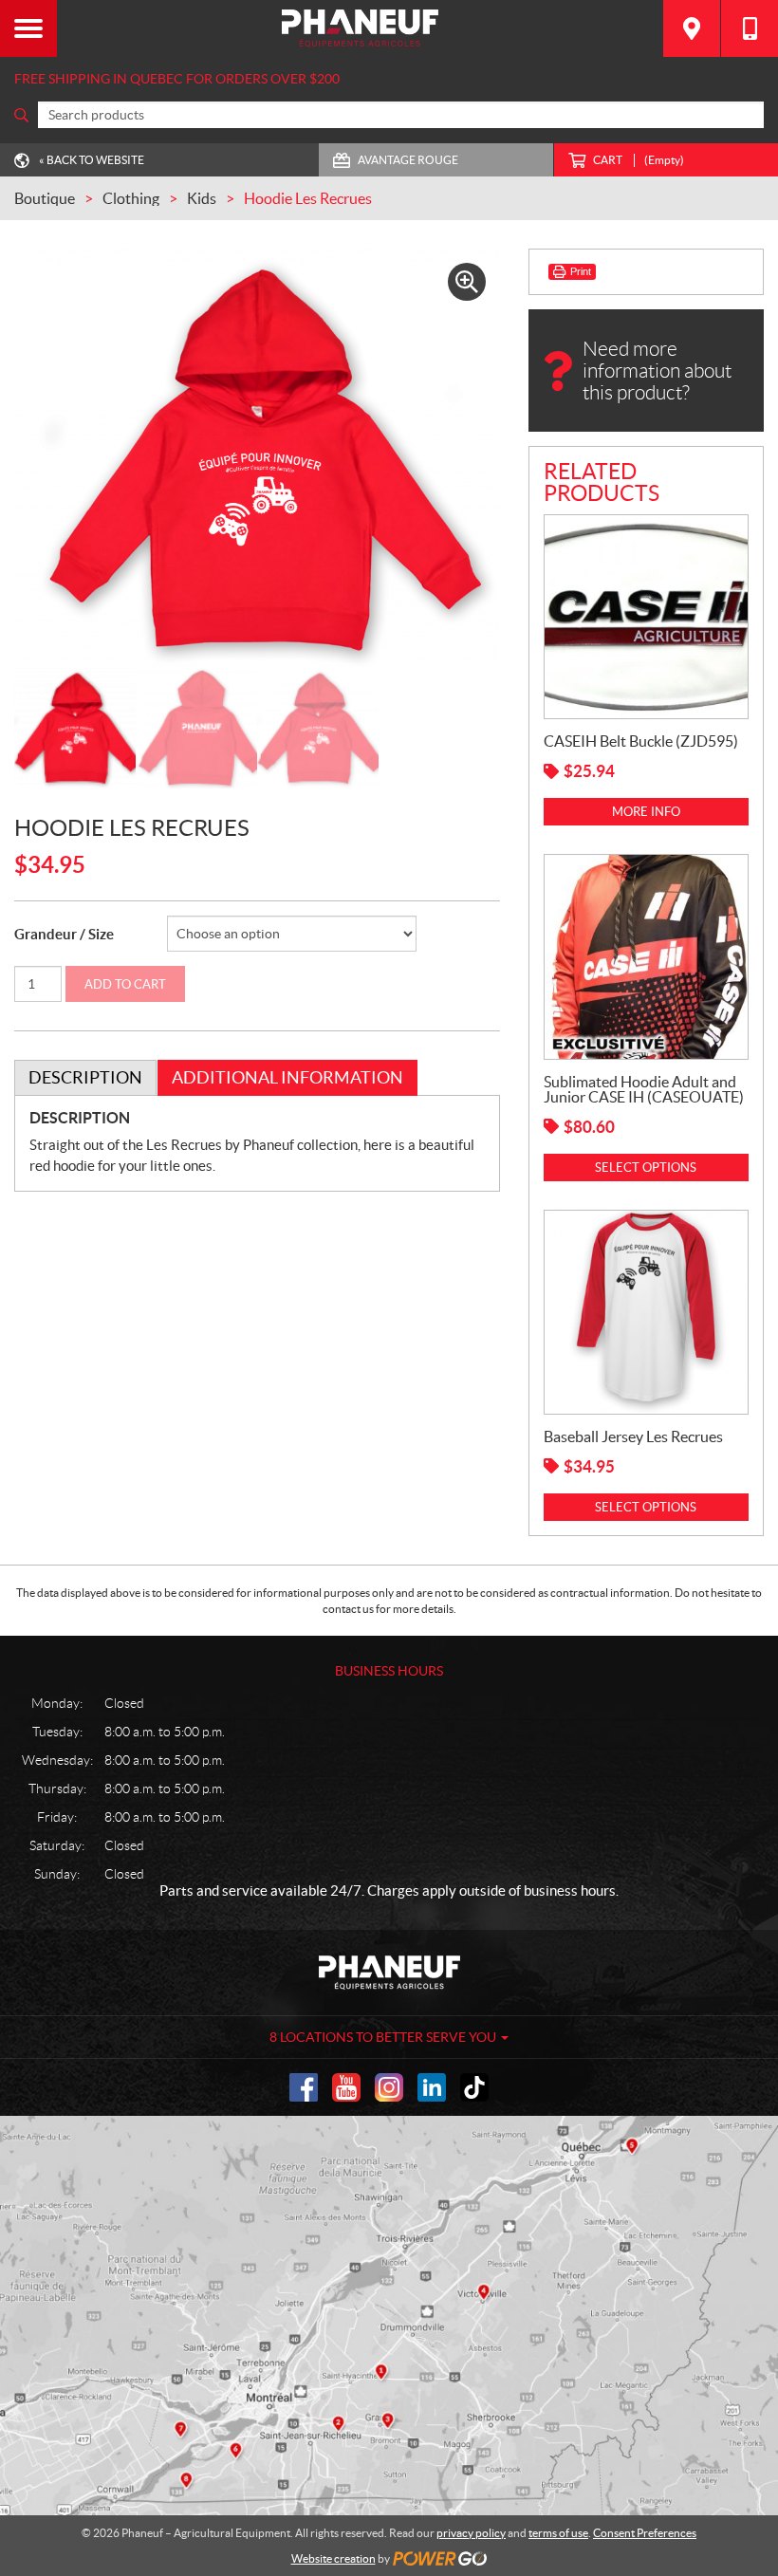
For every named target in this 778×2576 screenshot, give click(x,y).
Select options (646, 1168)
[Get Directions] (692, 28)
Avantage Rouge (408, 160)
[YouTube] (346, 2087)
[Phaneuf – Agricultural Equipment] (360, 28)
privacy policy (471, 2533)
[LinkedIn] (432, 2087)
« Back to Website (92, 160)
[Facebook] (304, 2087)
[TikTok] (474, 2087)
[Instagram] (389, 2087)
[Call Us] (750, 28)
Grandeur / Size (64, 934)
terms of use (558, 2533)
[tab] (85, 1078)
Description (85, 1077)
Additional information (287, 1077)
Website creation (333, 2558)
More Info (646, 812)
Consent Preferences (645, 2533)
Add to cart (125, 984)
